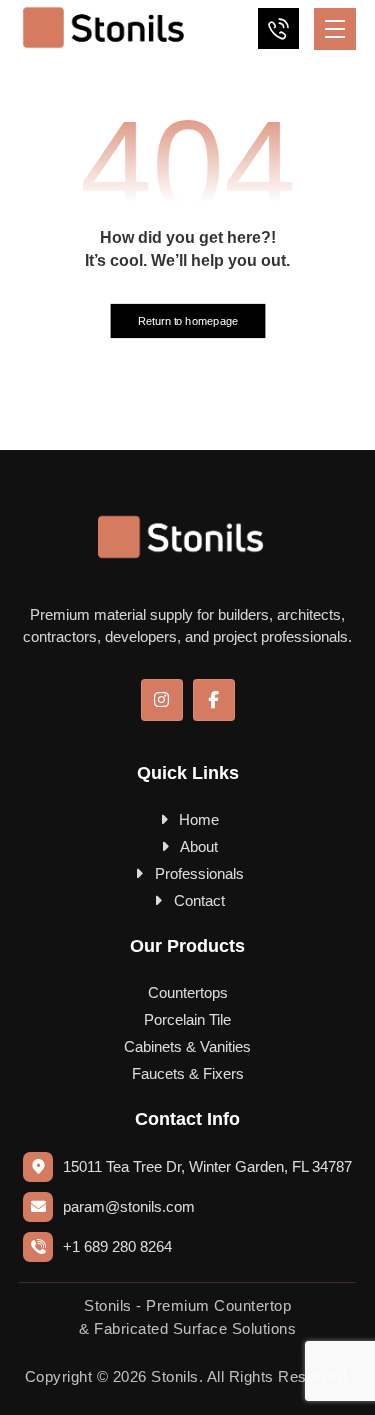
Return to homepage (187, 321)
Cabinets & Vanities (187, 1046)
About (199, 846)
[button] (335, 29)
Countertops (188, 992)
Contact (199, 900)
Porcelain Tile (187, 1019)
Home (199, 819)
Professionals (199, 873)
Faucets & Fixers (188, 1073)
